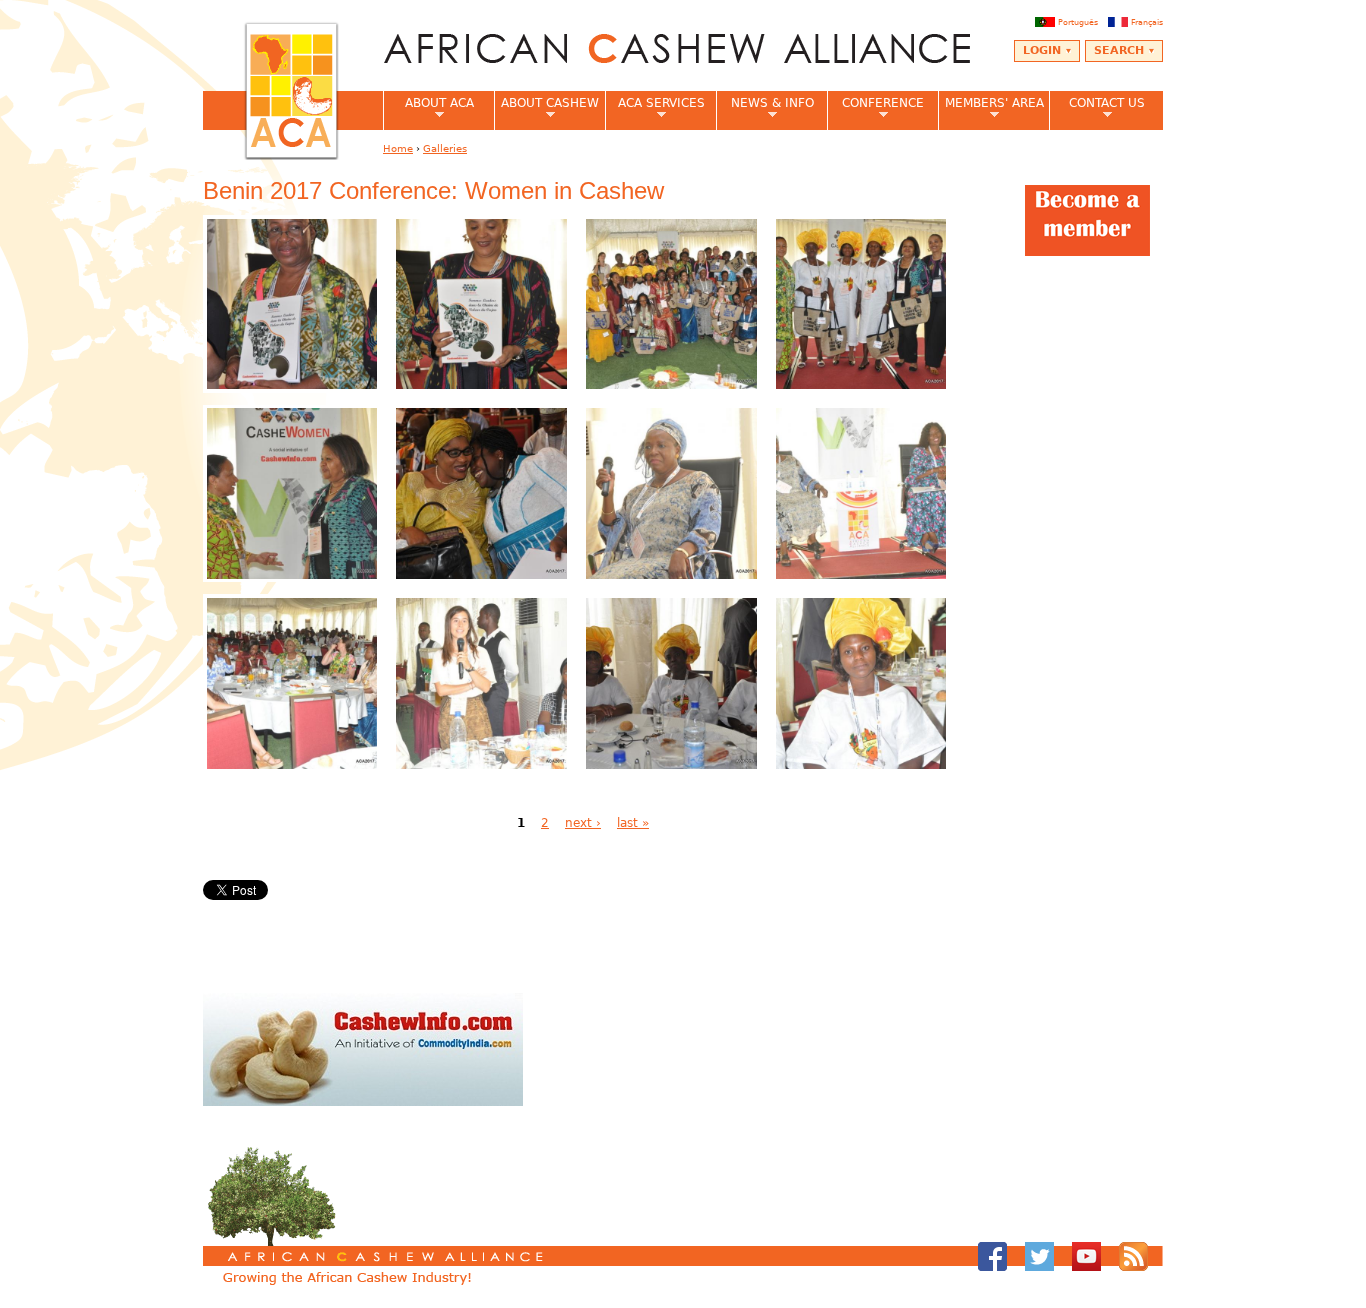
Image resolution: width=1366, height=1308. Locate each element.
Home (398, 148)
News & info (765, 109)
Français (1147, 22)
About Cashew (546, 109)
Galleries (445, 148)
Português (1078, 22)
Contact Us (1097, 109)
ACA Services (655, 109)
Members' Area (991, 109)
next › (583, 823)
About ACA (428, 109)
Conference (875, 109)
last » (633, 823)
